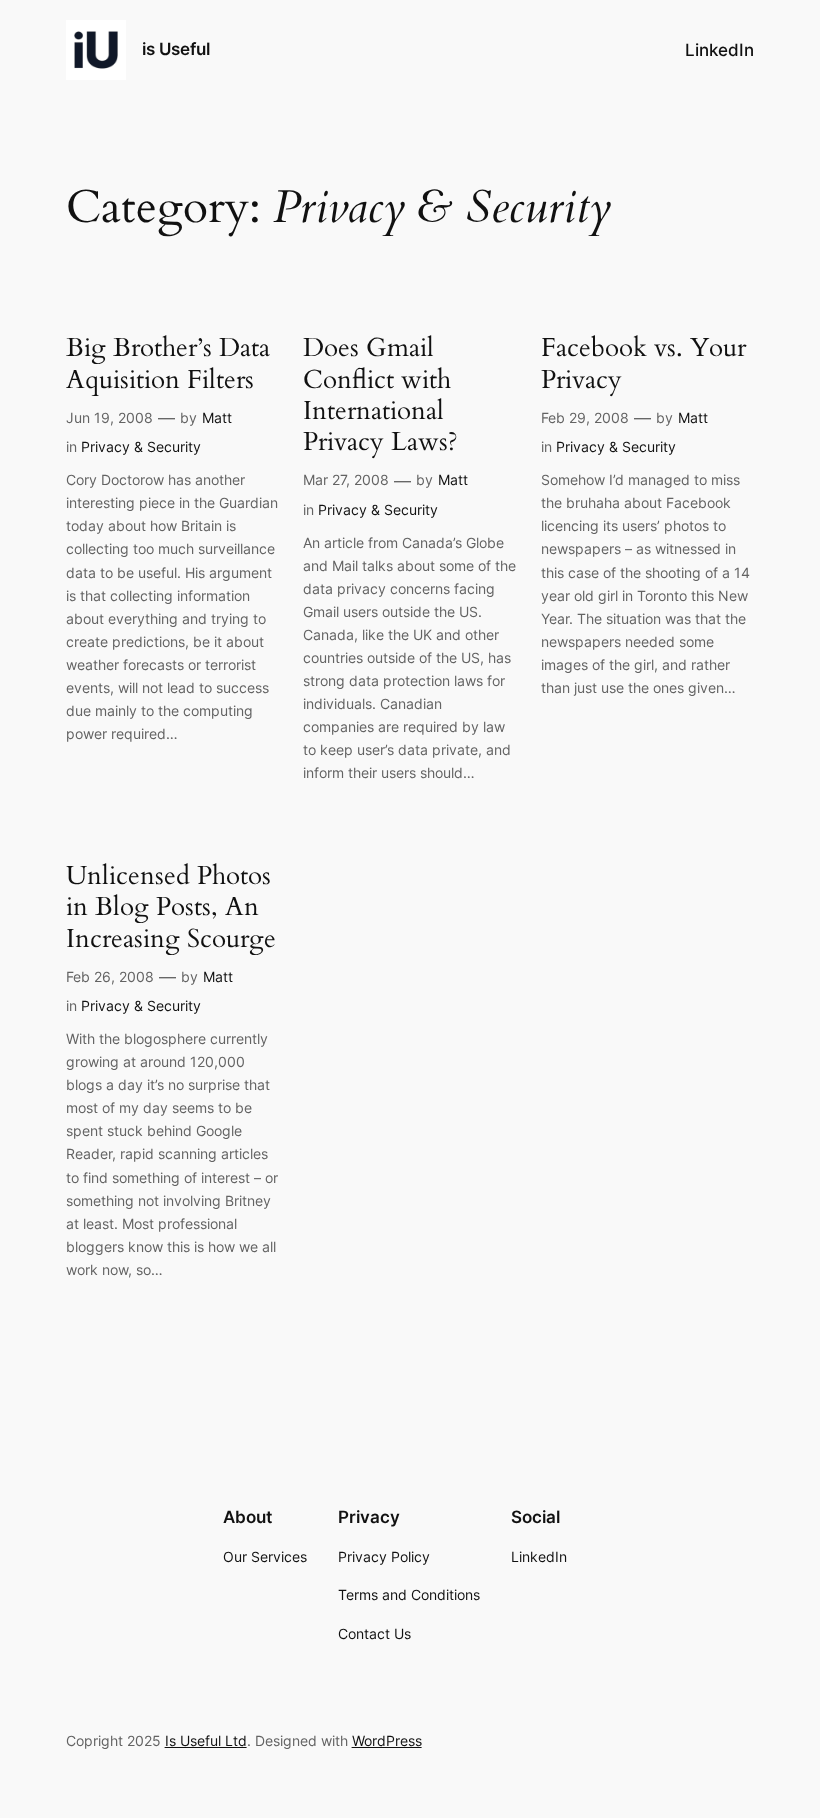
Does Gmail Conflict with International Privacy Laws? (380, 394)
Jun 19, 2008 (109, 417)
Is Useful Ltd (206, 1740)
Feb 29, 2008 (585, 417)
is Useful (176, 49)
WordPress (387, 1740)
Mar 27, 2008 (346, 479)
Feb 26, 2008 (110, 976)
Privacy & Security (141, 446)
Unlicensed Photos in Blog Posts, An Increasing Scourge (171, 907)
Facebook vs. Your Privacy (643, 363)
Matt (217, 417)
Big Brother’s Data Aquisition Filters (168, 363)
